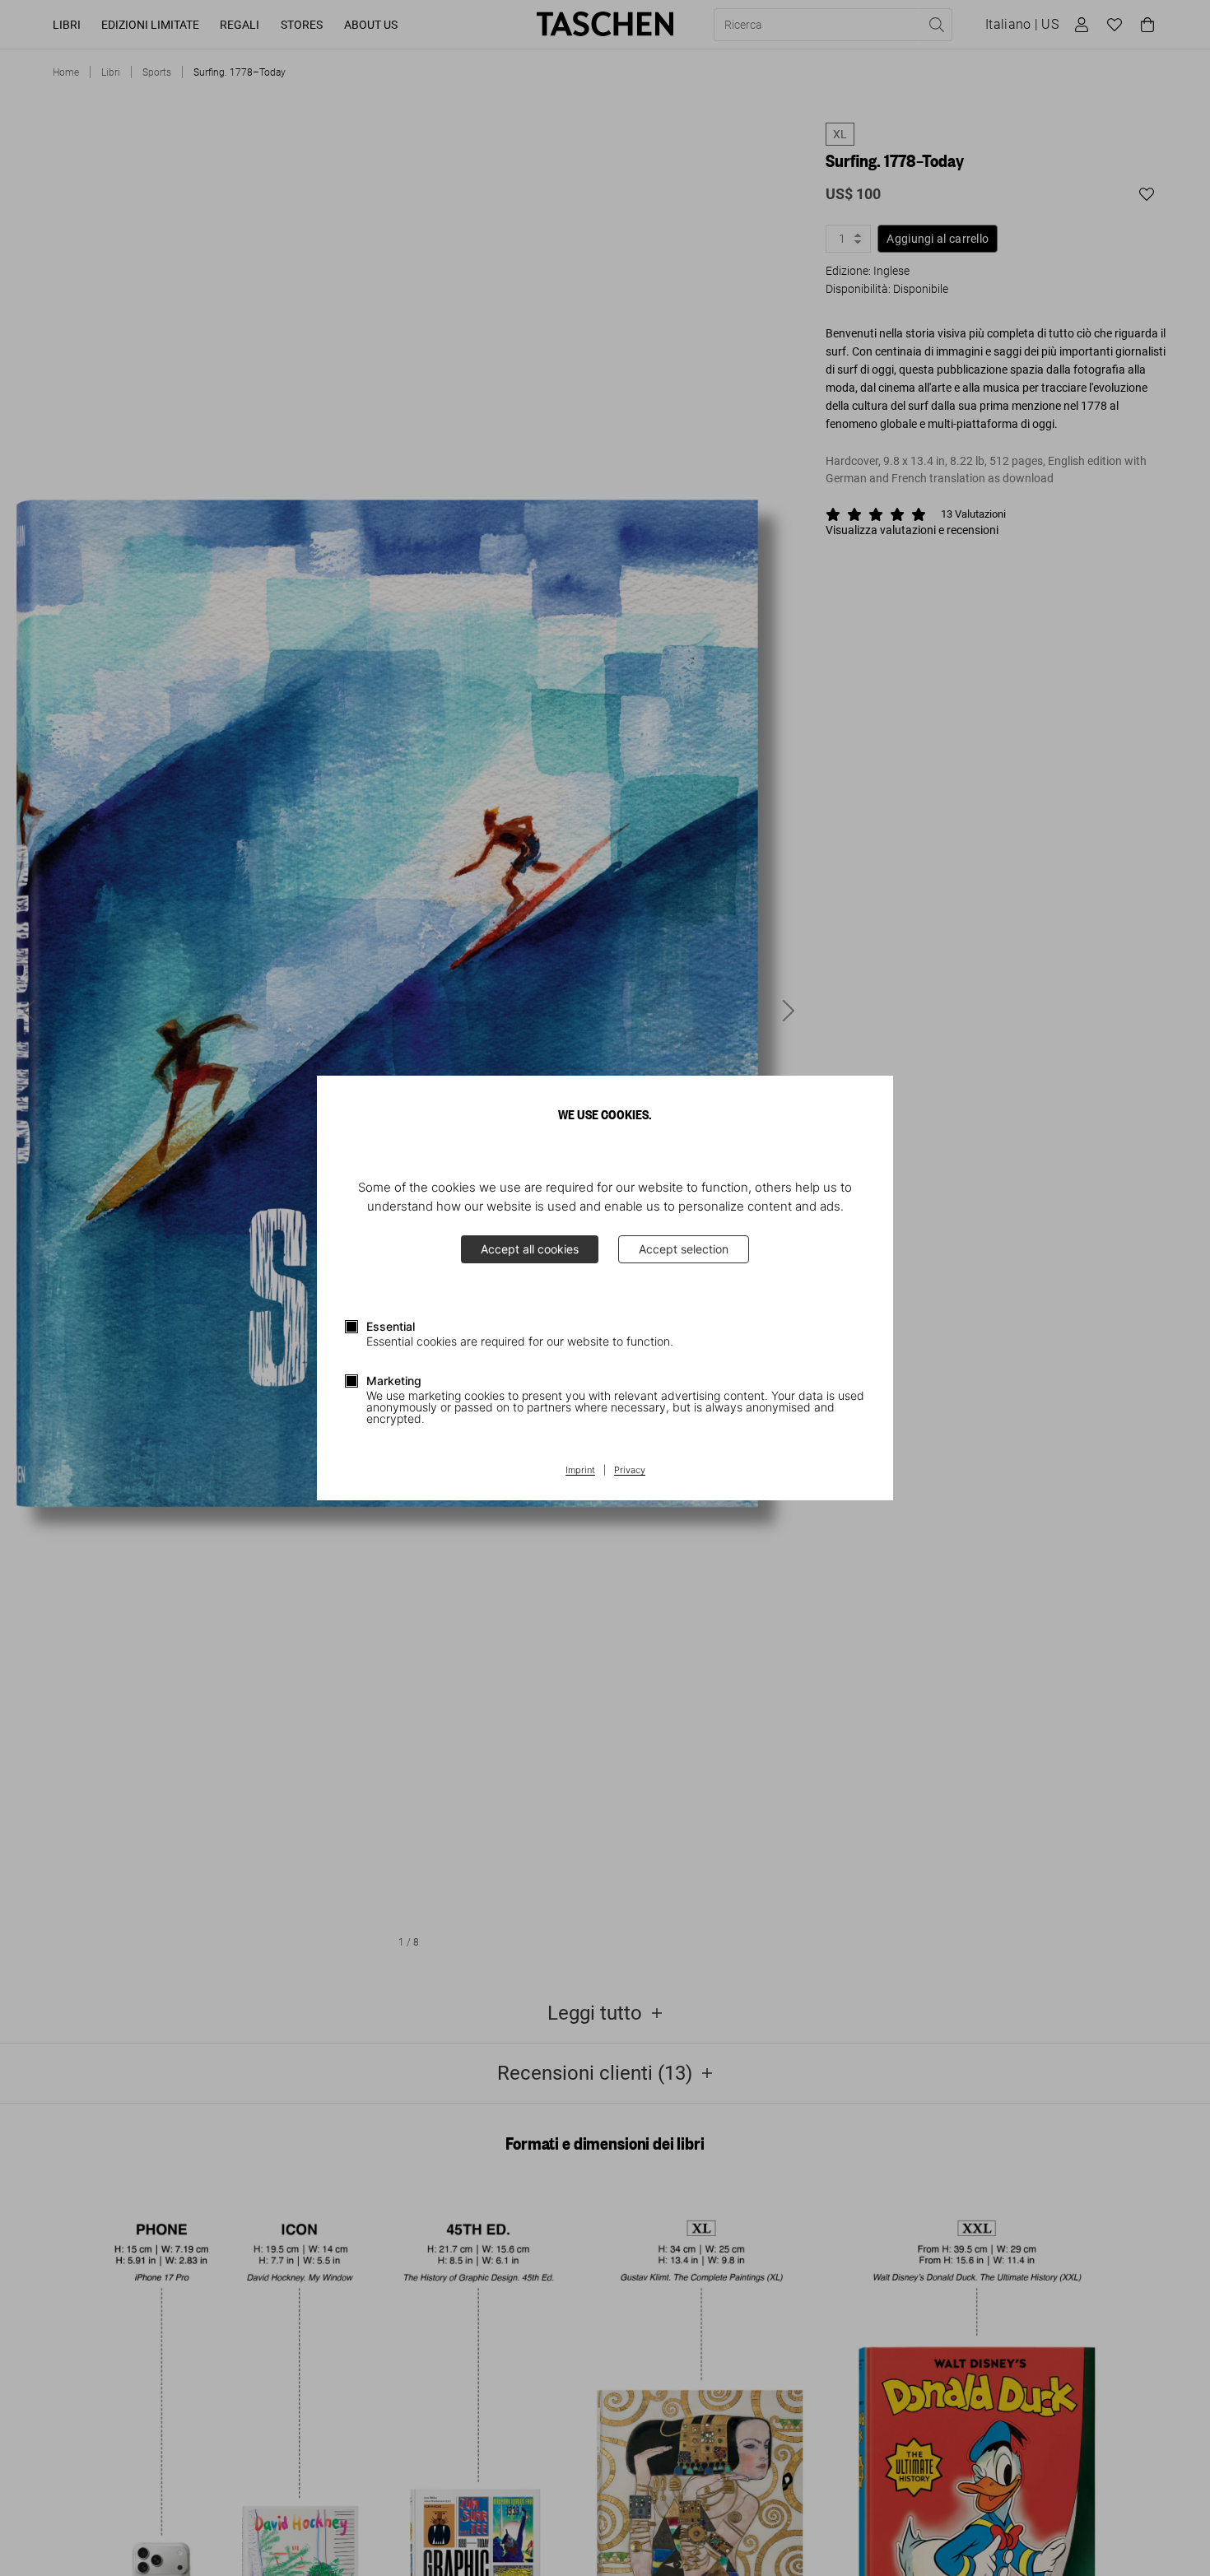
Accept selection (684, 1249)
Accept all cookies (530, 1249)
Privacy (630, 1471)
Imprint (580, 1471)
